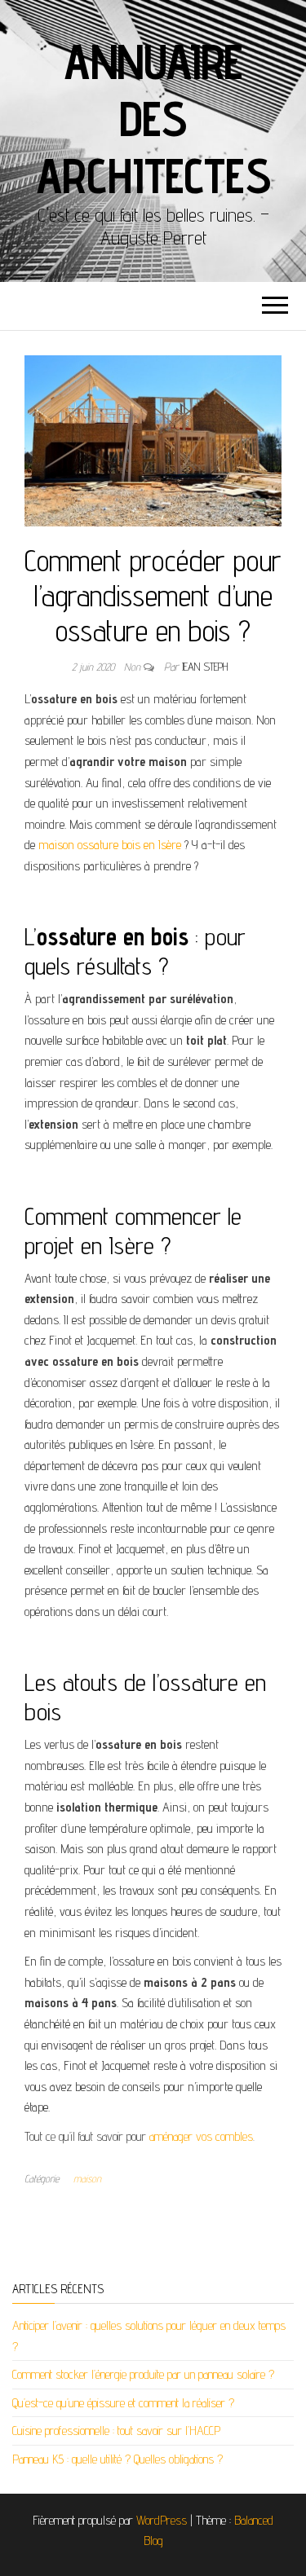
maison (87, 2178)
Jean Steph (205, 667)
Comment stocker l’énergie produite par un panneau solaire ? (143, 2374)
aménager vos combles (201, 2136)
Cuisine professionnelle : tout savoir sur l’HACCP (116, 2431)
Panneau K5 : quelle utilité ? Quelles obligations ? (118, 2459)
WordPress (162, 2520)
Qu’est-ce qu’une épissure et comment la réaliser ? (123, 2403)
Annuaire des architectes (153, 118)
